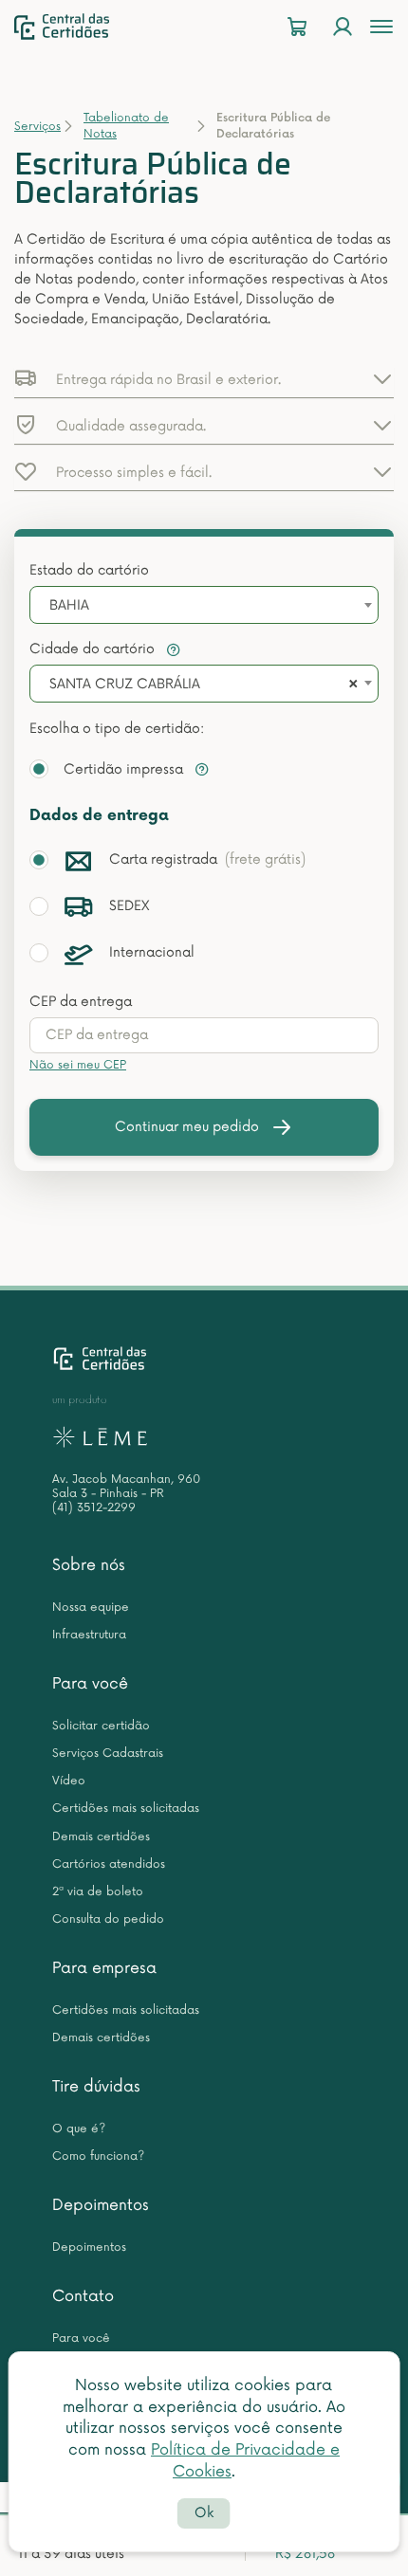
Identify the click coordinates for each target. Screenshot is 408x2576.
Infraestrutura (89, 1635)
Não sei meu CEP (78, 1065)
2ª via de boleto (98, 1892)
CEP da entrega (81, 1002)
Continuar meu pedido (187, 1127)
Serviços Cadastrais (108, 1754)
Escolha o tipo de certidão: (117, 729)
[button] (204, 378)
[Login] (343, 27)
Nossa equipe (91, 1608)
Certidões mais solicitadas (126, 1809)
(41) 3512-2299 (94, 1508)
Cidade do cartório (94, 649)
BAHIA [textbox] (69, 605)
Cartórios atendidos (109, 1864)
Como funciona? (98, 2156)
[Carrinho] (297, 27)
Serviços (37, 127)
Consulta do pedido (108, 1919)
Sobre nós (89, 1565)
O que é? (79, 2129)
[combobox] (204, 605)
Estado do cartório (89, 570)
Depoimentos (101, 2205)
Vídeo (69, 1781)
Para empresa (104, 1968)
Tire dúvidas (96, 2087)
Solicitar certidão (101, 1726)
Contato (83, 2296)
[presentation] (204, 1035)
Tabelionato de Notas (126, 126)
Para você (90, 1684)
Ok (204, 2513)
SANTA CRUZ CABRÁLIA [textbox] (125, 684)
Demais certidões (101, 1837)
